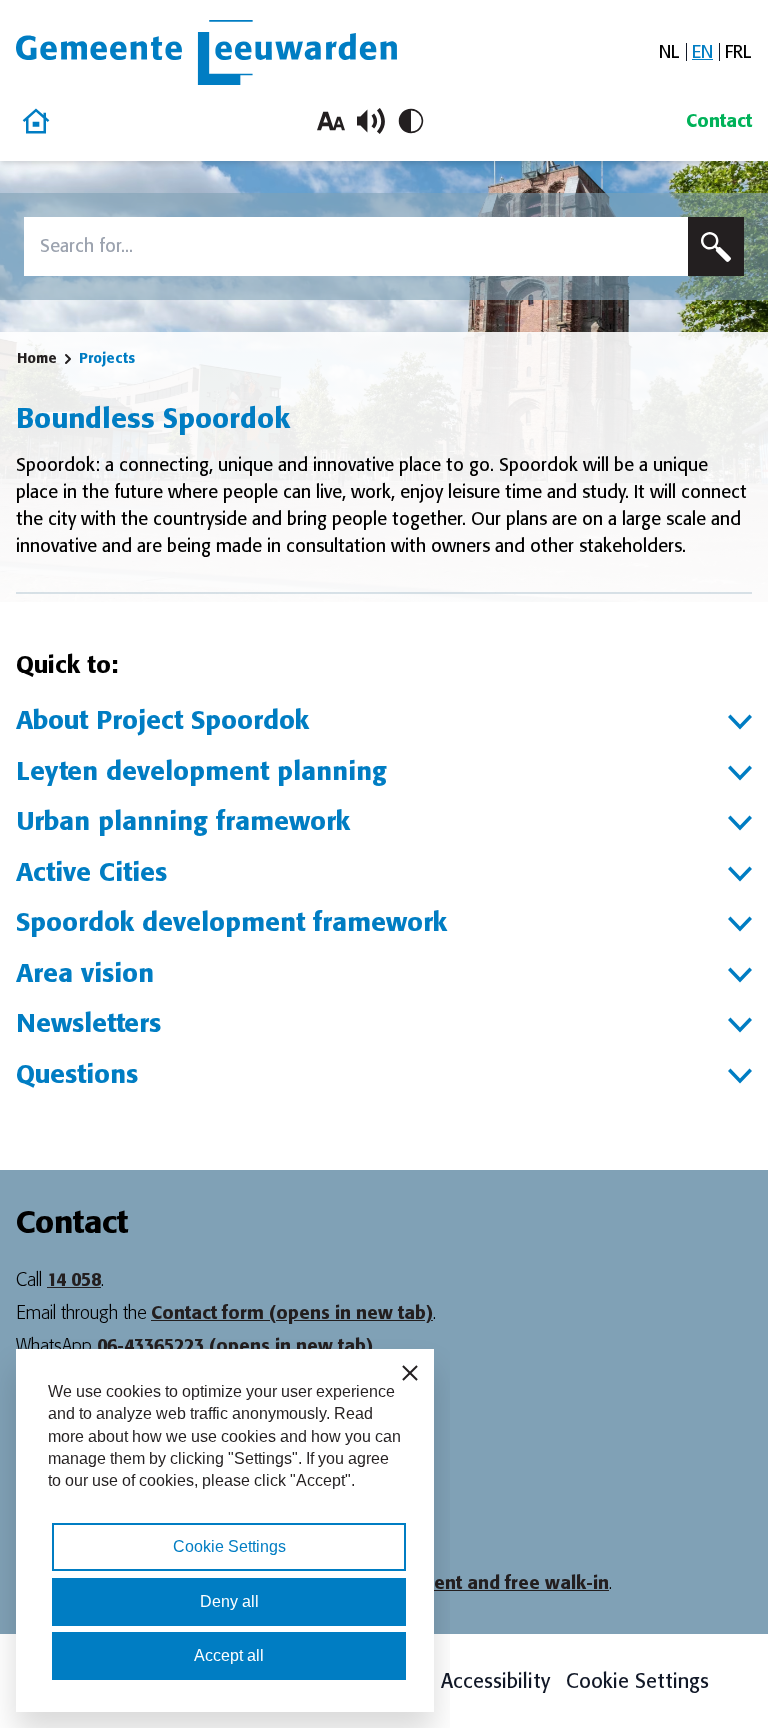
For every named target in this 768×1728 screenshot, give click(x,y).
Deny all (229, 1601)
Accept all (229, 1655)
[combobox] (356, 246)
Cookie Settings (637, 1681)
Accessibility (495, 1681)
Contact (719, 121)
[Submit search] (716, 246)
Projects (107, 358)
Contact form (292, 1313)
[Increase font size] (331, 121)
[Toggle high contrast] (411, 121)
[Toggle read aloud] (371, 121)
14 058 (74, 1280)
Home (37, 358)
